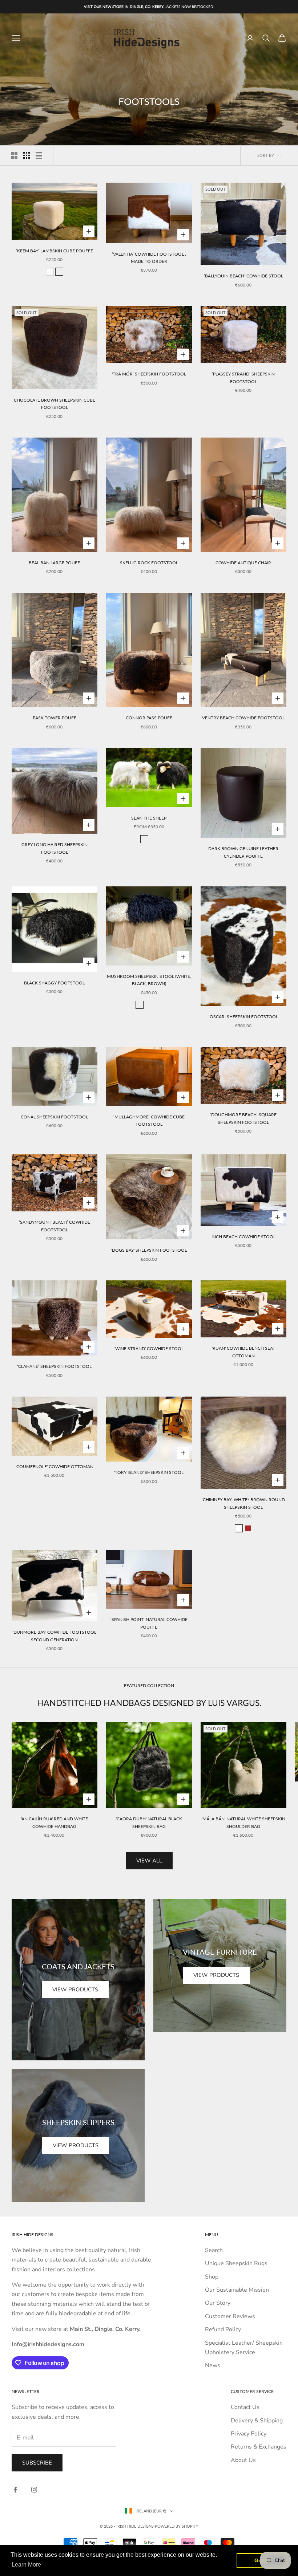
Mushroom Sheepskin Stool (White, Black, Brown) (149, 980)
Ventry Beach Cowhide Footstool (243, 718)
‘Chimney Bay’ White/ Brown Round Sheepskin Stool (243, 1503)
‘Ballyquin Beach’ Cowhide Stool (243, 276)
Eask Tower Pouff (55, 718)
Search (214, 2250)
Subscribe (37, 2463)
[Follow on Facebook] (15, 2490)
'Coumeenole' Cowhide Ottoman (55, 1466)
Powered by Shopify (177, 2526)
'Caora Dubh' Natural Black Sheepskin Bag (149, 1822)
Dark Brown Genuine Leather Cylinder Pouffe (243, 852)
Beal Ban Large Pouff (54, 563)
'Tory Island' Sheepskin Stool (149, 1472)
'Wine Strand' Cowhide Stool (149, 1348)
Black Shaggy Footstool (54, 983)
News (213, 2365)
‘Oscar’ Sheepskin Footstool (243, 1017)
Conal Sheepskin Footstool (54, 1117)
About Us (243, 2460)
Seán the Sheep (149, 818)
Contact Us (245, 2407)
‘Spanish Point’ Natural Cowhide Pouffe (149, 1623)
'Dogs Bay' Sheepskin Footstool (149, 1250)
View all (149, 1861)
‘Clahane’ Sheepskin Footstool (54, 1366)
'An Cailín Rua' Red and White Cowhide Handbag (55, 1822)
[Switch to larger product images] (14, 155)
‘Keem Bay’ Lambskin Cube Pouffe (55, 251)
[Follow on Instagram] (34, 2490)
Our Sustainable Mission (237, 2290)
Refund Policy (223, 2329)
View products (75, 1990)
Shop (212, 2277)
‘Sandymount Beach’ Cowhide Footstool (55, 1226)
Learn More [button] (26, 2565)
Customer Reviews (230, 2316)
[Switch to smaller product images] (27, 155)
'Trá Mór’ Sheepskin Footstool (149, 374)
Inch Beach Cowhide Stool (243, 1237)
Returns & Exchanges (259, 2447)
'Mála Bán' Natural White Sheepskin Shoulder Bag (243, 1822)
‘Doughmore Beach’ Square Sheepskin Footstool (243, 1118)
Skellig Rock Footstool (149, 563)
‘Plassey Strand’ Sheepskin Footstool (243, 377)
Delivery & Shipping (257, 2421)
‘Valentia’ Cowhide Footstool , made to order (149, 258)
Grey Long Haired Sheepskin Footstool (55, 848)
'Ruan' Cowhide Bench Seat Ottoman (243, 1352)
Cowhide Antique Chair (243, 563)
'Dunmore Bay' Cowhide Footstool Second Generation (55, 1636)
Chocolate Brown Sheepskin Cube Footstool (55, 404)
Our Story (218, 2303)
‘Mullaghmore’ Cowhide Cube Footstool (149, 1120)
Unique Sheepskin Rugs (236, 2263)
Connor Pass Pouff (149, 718)
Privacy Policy (249, 2434)
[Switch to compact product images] (39, 155)
